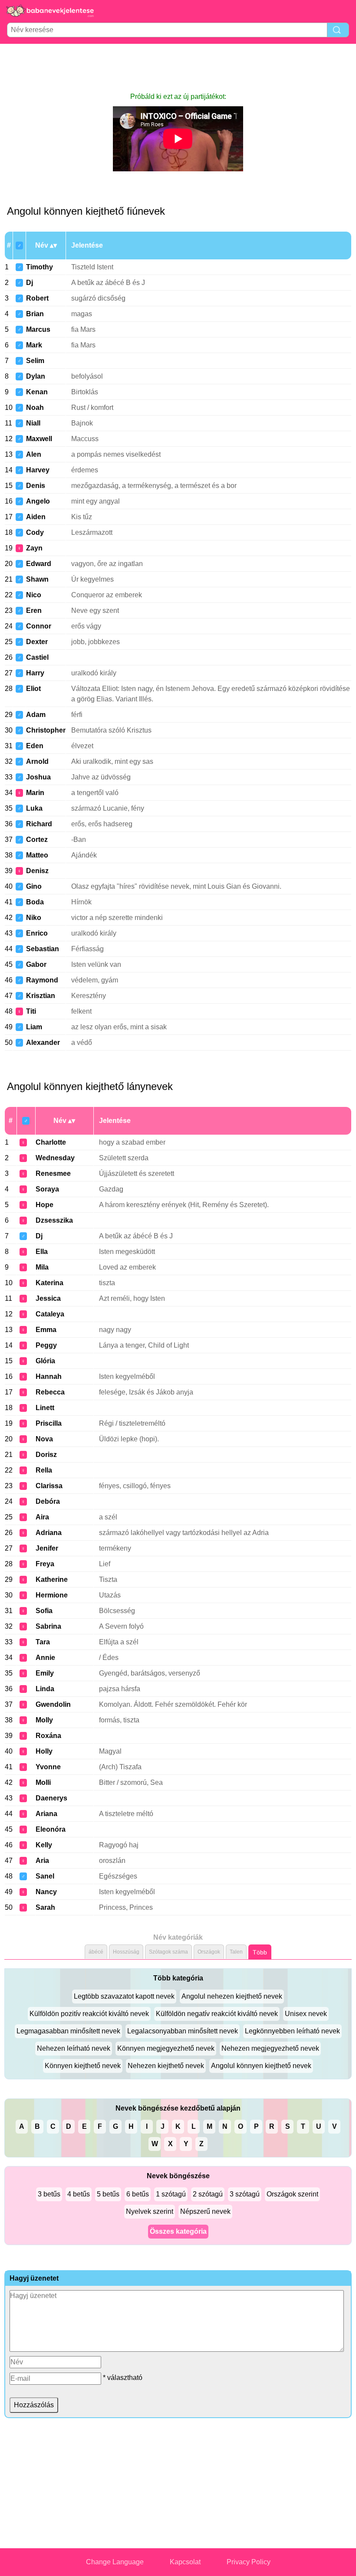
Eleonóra (51, 1829)
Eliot (33, 689)
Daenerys (51, 1798)
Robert (37, 298)
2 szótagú (208, 2194)
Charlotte (51, 1142)
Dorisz (46, 1455)
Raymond (42, 980)
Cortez (37, 840)
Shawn (37, 579)
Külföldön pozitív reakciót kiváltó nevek (89, 2014)
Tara (43, 1642)
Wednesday (55, 1158)
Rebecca (50, 1392)
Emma (46, 1330)
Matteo (37, 855)
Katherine (52, 1579)
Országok (209, 1952)
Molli (43, 1782)
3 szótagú (245, 2194)
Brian (35, 314)
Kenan (37, 392)
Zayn (34, 548)
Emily (45, 1673)
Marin (35, 793)
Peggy (46, 1345)
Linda (45, 1689)
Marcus (38, 329)
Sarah (45, 1907)
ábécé (96, 1952)
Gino (34, 886)
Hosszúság (126, 1952)
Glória (45, 1361)
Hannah (49, 1376)
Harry (35, 673)
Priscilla (49, 1423)
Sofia (44, 1611)
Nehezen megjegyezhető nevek (270, 2048)
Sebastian (43, 949)
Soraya (47, 1189)
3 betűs (49, 2194)
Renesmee (53, 1173)
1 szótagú (171, 2194)
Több (260, 1952)
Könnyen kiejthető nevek (83, 2066)
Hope (44, 1205)
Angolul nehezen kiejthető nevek (232, 1996)
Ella (42, 1252)
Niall (33, 423)
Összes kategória (178, 2231)
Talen (236, 1952)
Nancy (46, 1892)
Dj (30, 283)
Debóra (48, 1501)
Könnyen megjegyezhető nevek (166, 2048)
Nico (34, 595)
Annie (45, 1658)
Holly (44, 1751)
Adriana (49, 1533)
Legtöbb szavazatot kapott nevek (124, 1996)
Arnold (37, 761)
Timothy (40, 267)
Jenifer (47, 1548)
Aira (42, 1517)
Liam (34, 1027)
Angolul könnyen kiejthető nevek (261, 2066)
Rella (44, 1470)
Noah (35, 408)
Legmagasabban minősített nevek (68, 2031)
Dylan (36, 376)
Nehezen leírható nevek (74, 2048)
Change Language (115, 2562)
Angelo (38, 501)
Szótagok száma (168, 1952)
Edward (39, 564)
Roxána (48, 1736)
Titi (31, 1011)
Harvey (38, 470)
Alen (34, 454)
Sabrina (48, 1626)
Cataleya (50, 1314)
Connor (39, 626)
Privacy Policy (249, 2562)
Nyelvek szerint (150, 2211)
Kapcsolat (185, 2562)
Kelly (44, 1845)
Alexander (43, 1043)
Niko (34, 918)
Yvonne (48, 1767)
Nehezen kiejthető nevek (166, 2066)
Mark (34, 345)
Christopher (46, 730)
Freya (45, 1564)
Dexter (37, 642)
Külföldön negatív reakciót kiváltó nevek (217, 2014)
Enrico (37, 933)
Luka (34, 808)
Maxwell (39, 439)
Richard (39, 824)
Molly (44, 1720)
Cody (35, 532)
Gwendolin (53, 1704)
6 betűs (138, 2194)
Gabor (36, 964)
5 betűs (108, 2194)
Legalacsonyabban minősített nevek (183, 2031)
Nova (44, 1439)
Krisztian (41, 996)
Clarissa (49, 1486)
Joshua (38, 777)
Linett (45, 1408)
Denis (36, 486)
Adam (36, 715)
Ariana (46, 1814)
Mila (42, 1267)
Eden (35, 746)
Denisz (37, 871)
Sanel (45, 1876)
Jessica (48, 1298)
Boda (35, 902)
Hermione (52, 1595)
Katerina (49, 1283)
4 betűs (79, 2194)
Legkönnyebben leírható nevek (292, 2031)
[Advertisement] (178, 68)
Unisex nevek (306, 2014)
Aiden (36, 517)
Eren (34, 610)
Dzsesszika (54, 1220)
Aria (42, 1861)
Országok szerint (292, 2194)
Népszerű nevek (205, 2211)
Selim (35, 361)
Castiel (37, 657)
